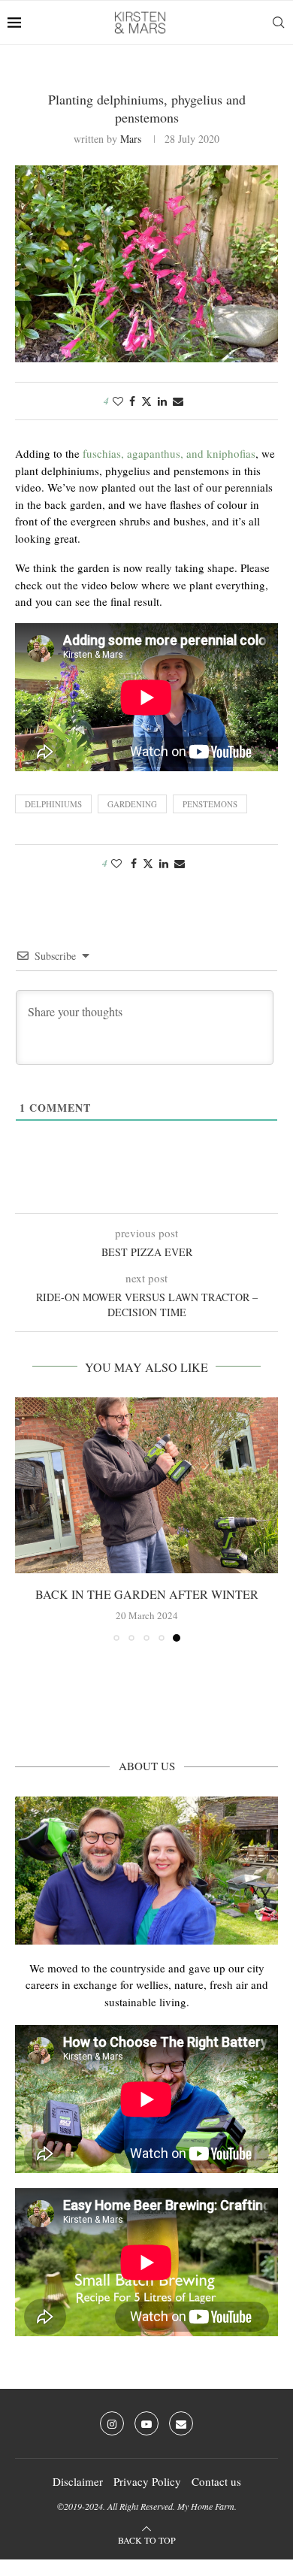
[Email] (181, 2423)
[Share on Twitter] (146, 401)
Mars (131, 139)
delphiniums (53, 804)
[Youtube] (146, 2423)
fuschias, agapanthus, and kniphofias (169, 453)
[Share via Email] (178, 401)
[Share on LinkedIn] (162, 401)
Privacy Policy (147, 2481)
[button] (28, 1519)
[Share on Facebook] (132, 401)
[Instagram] (112, 2423)
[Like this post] (118, 401)
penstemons (210, 804)
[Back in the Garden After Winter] (146, 1485)
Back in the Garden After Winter (147, 1594)
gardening (132, 804)
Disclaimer (78, 2481)
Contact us (216, 2481)
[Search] (278, 23)
